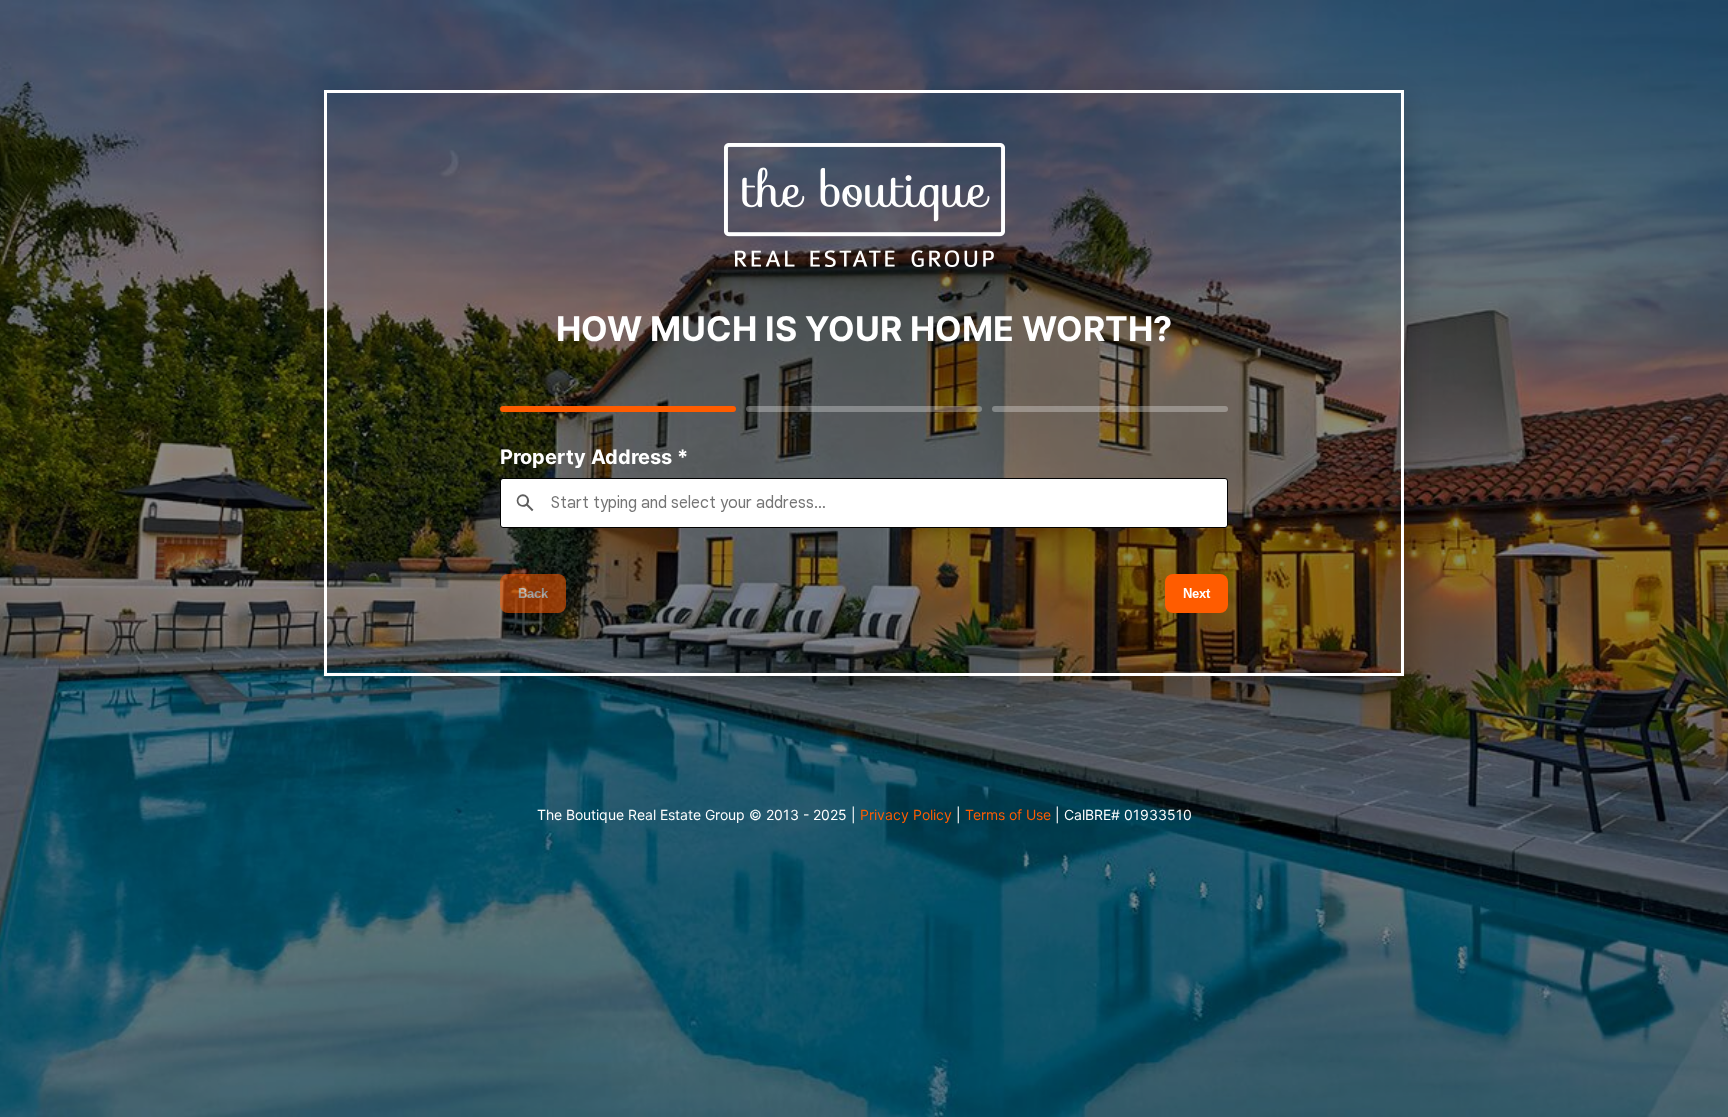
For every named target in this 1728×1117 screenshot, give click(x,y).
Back (533, 593)
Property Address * (594, 457)
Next (1196, 593)
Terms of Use (1008, 814)
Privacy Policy (906, 814)
